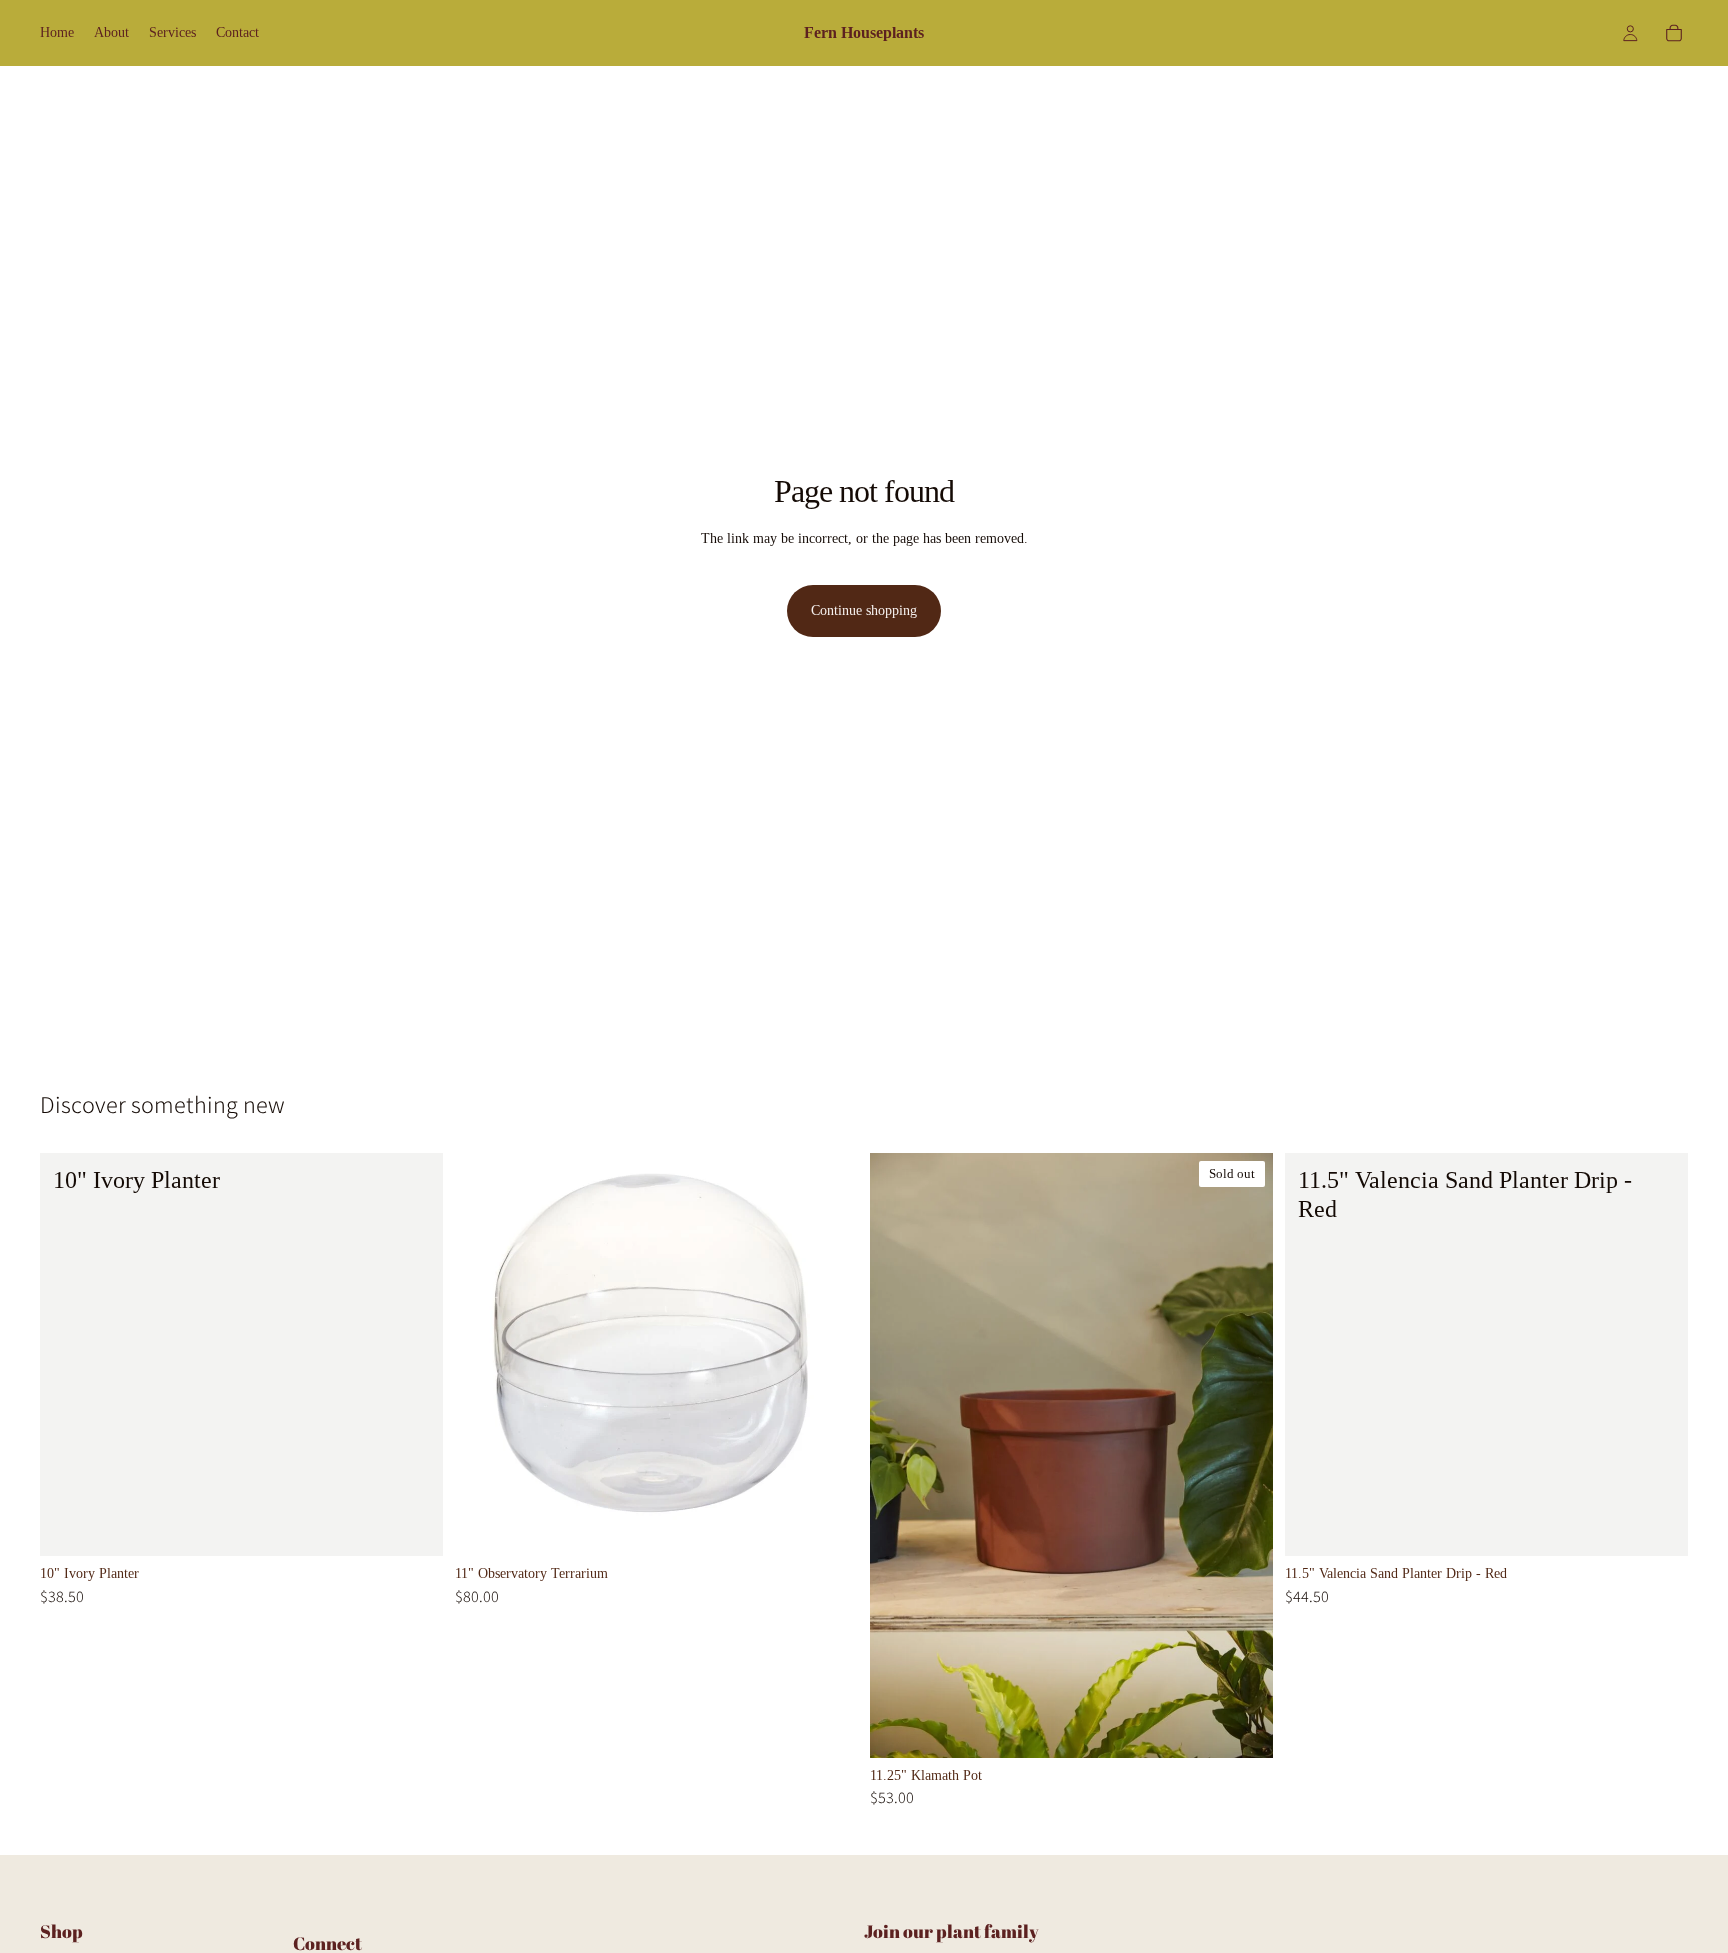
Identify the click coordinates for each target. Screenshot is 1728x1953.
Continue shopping (864, 610)
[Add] (412, 1525)
